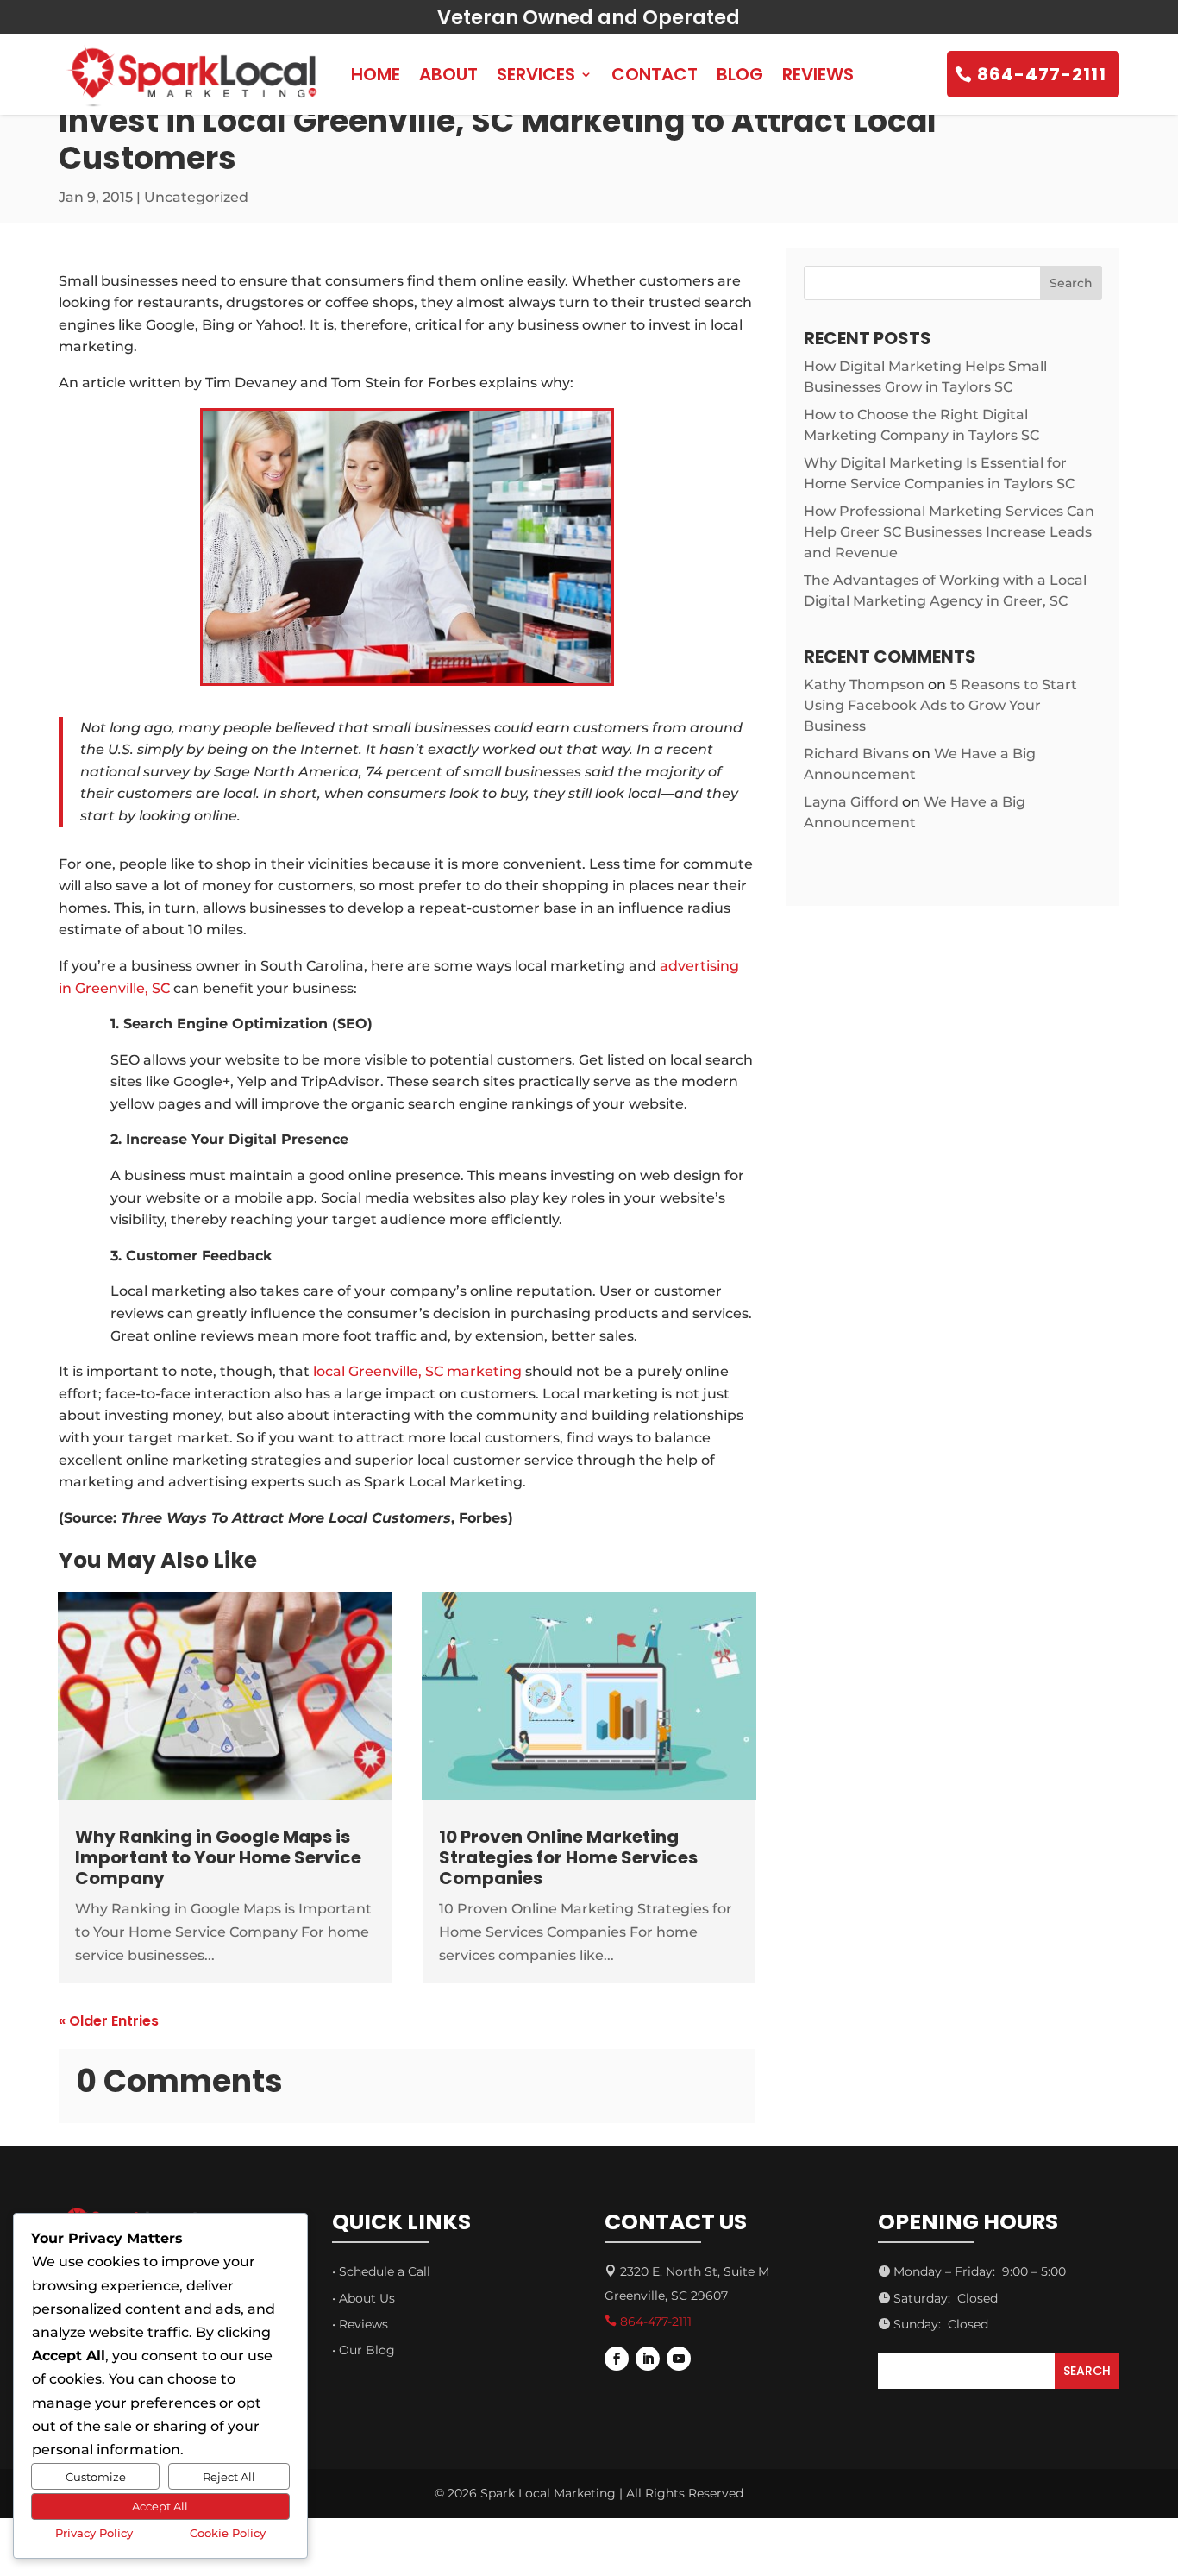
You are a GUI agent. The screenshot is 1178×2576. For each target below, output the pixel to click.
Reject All (229, 2477)
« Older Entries (109, 2021)
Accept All (160, 2506)
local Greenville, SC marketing (417, 1371)
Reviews (818, 74)
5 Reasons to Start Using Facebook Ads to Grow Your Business (940, 705)
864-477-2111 (1042, 74)
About (448, 74)
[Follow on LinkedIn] (648, 2359)
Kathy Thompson (864, 685)
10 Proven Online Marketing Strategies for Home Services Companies (568, 1857)
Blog (740, 74)
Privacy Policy (94, 2533)
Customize (96, 2477)
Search (1071, 283)
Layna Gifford (851, 802)
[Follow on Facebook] (617, 2359)
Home (376, 74)
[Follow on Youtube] (679, 2359)
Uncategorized (196, 197)
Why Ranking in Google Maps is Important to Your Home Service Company (218, 1857)
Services (536, 74)
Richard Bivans (856, 754)
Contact (655, 74)
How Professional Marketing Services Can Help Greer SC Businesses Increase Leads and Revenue (949, 532)
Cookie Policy (228, 2533)
